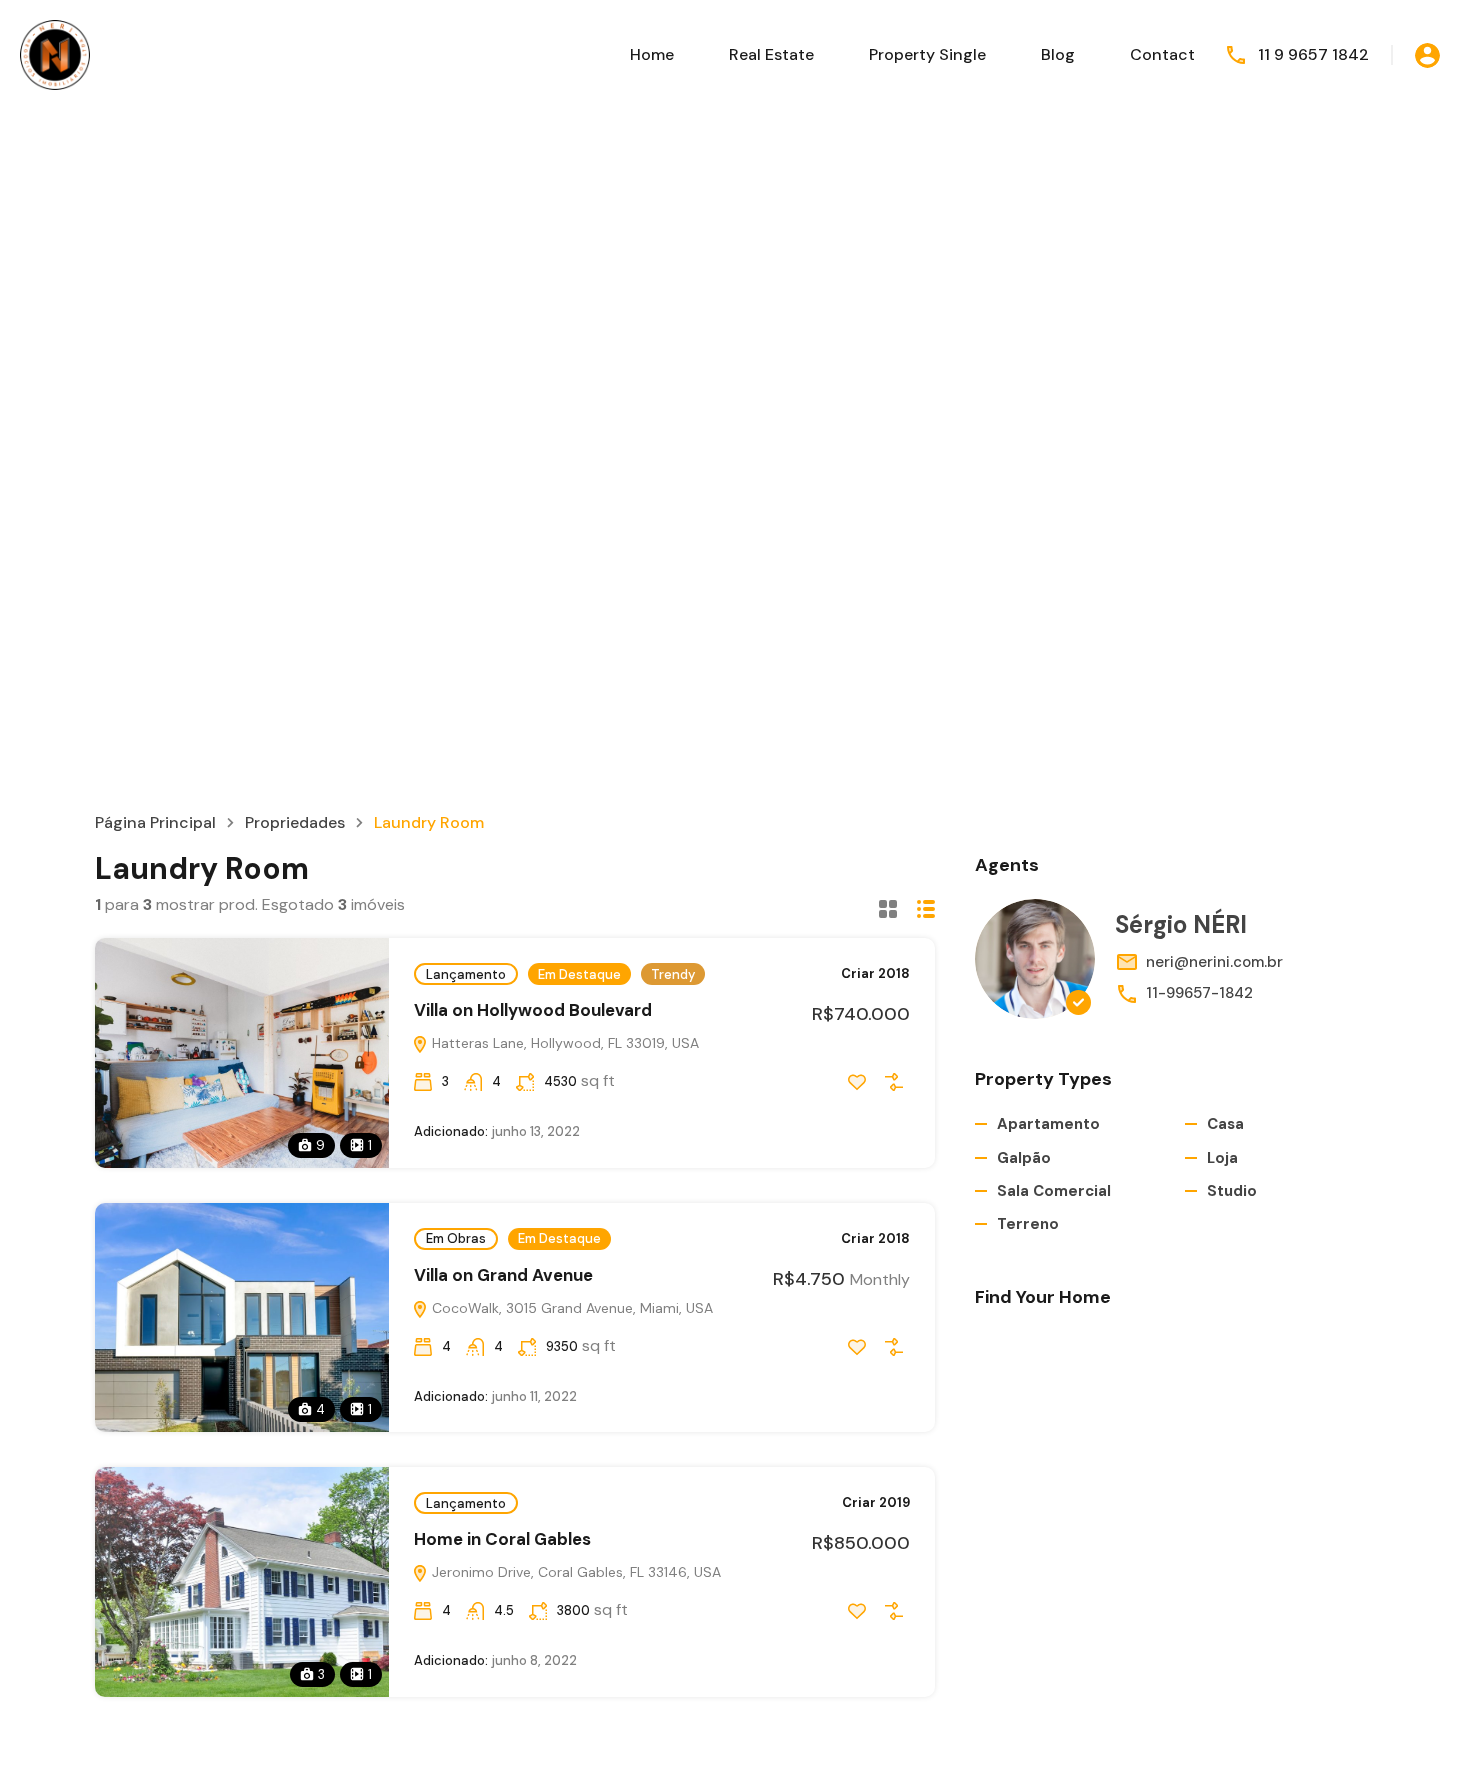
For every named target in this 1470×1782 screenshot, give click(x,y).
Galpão (1024, 1158)
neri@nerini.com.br (1214, 962)
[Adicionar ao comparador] (894, 1082)
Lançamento (466, 974)
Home (652, 54)
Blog (1058, 54)
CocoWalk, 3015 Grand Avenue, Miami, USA (570, 1308)
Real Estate (771, 54)
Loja (1222, 1158)
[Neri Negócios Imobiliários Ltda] (55, 53)
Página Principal (155, 823)
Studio (1232, 1191)
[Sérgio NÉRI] (1035, 959)
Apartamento (1048, 1124)
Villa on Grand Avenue (503, 1275)
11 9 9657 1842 (1313, 54)
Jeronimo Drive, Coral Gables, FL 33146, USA (574, 1572)
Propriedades (295, 823)
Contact (1162, 54)
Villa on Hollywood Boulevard (533, 1010)
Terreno (1028, 1224)
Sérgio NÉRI (1181, 924)
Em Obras (456, 1238)
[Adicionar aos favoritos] (857, 1082)
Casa (1225, 1124)
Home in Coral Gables (502, 1539)
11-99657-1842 (1199, 993)
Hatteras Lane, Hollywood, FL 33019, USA (563, 1043)
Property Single (927, 54)
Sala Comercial (1054, 1191)
